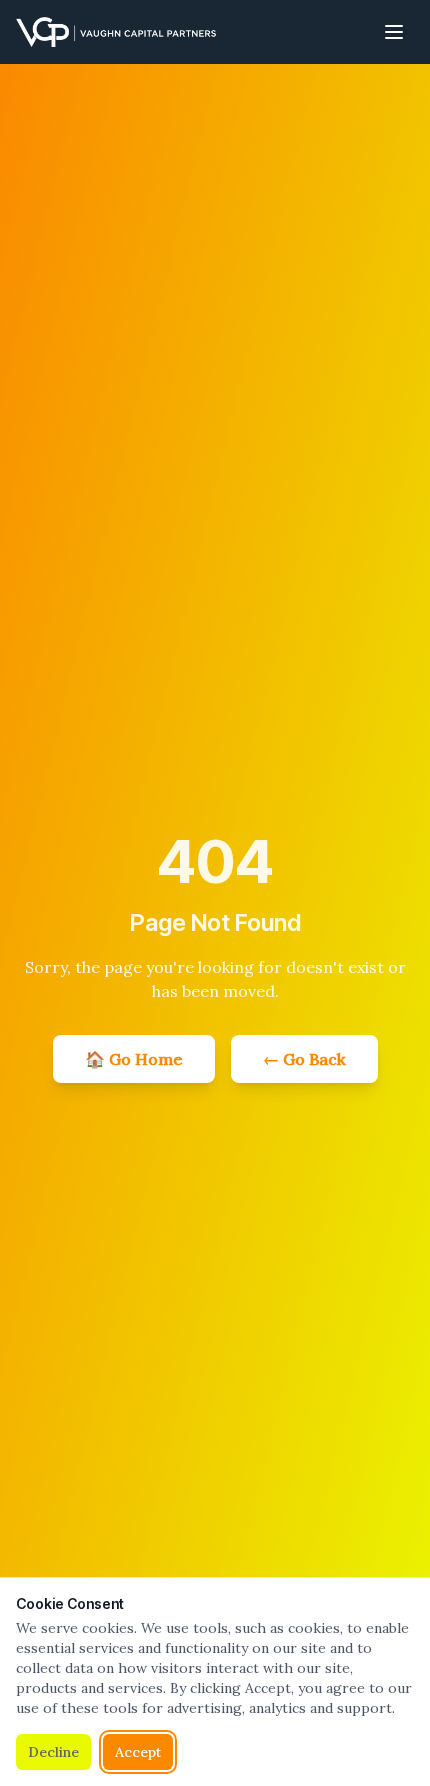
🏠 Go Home (134, 1059)
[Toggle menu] (394, 32)
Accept (138, 1752)
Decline (53, 1752)
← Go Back (304, 1059)
